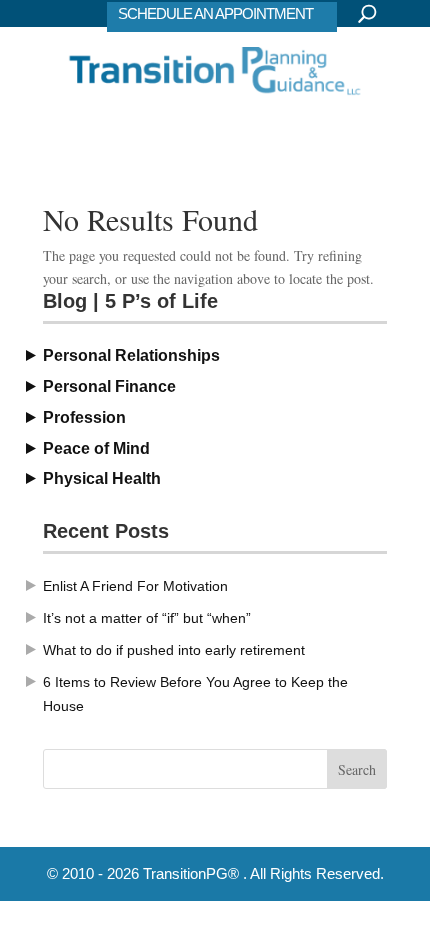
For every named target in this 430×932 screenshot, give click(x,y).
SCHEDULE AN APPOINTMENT (215, 13)
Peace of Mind (96, 448)
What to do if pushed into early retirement (174, 650)
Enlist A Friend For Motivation (135, 586)
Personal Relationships (131, 355)
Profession (84, 417)
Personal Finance (109, 386)
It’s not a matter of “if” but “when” (147, 618)
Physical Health (102, 478)
